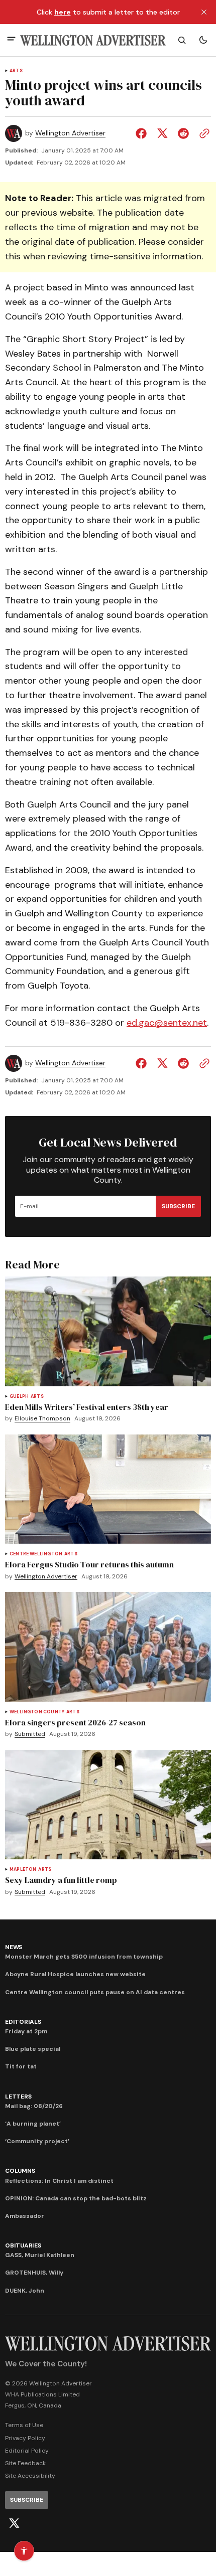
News (14, 1947)
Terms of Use (24, 2425)
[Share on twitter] (162, 133)
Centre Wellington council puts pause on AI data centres (95, 1992)
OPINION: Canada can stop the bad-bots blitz (76, 2198)
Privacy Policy (25, 2438)
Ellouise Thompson (42, 1419)
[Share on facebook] (143, 133)
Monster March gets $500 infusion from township (84, 1957)
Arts (16, 71)
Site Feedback (25, 2463)
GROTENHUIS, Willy (34, 2273)
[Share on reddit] (183, 133)
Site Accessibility (30, 2476)
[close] (204, 12)
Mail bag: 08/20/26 (34, 2106)
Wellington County (37, 1712)
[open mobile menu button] (11, 40)
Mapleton (23, 1870)
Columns (20, 2171)
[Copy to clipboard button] (202, 133)
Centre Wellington (36, 1554)
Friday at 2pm (26, 2031)
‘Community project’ (37, 2141)
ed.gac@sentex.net (167, 1023)
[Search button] (182, 40)
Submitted (30, 1734)
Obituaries (23, 2245)
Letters (18, 2097)
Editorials (23, 2022)
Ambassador (25, 2216)
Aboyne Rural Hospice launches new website (75, 1974)
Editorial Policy (27, 2451)
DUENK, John (25, 2291)
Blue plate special (33, 2049)
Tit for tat (21, 2066)
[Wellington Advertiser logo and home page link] (93, 40)
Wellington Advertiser (70, 133)
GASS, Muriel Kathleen (40, 2255)
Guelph (19, 1397)
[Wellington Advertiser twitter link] (14, 2523)
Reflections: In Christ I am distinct (59, 2181)
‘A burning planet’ (33, 2124)
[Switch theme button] (203, 40)
